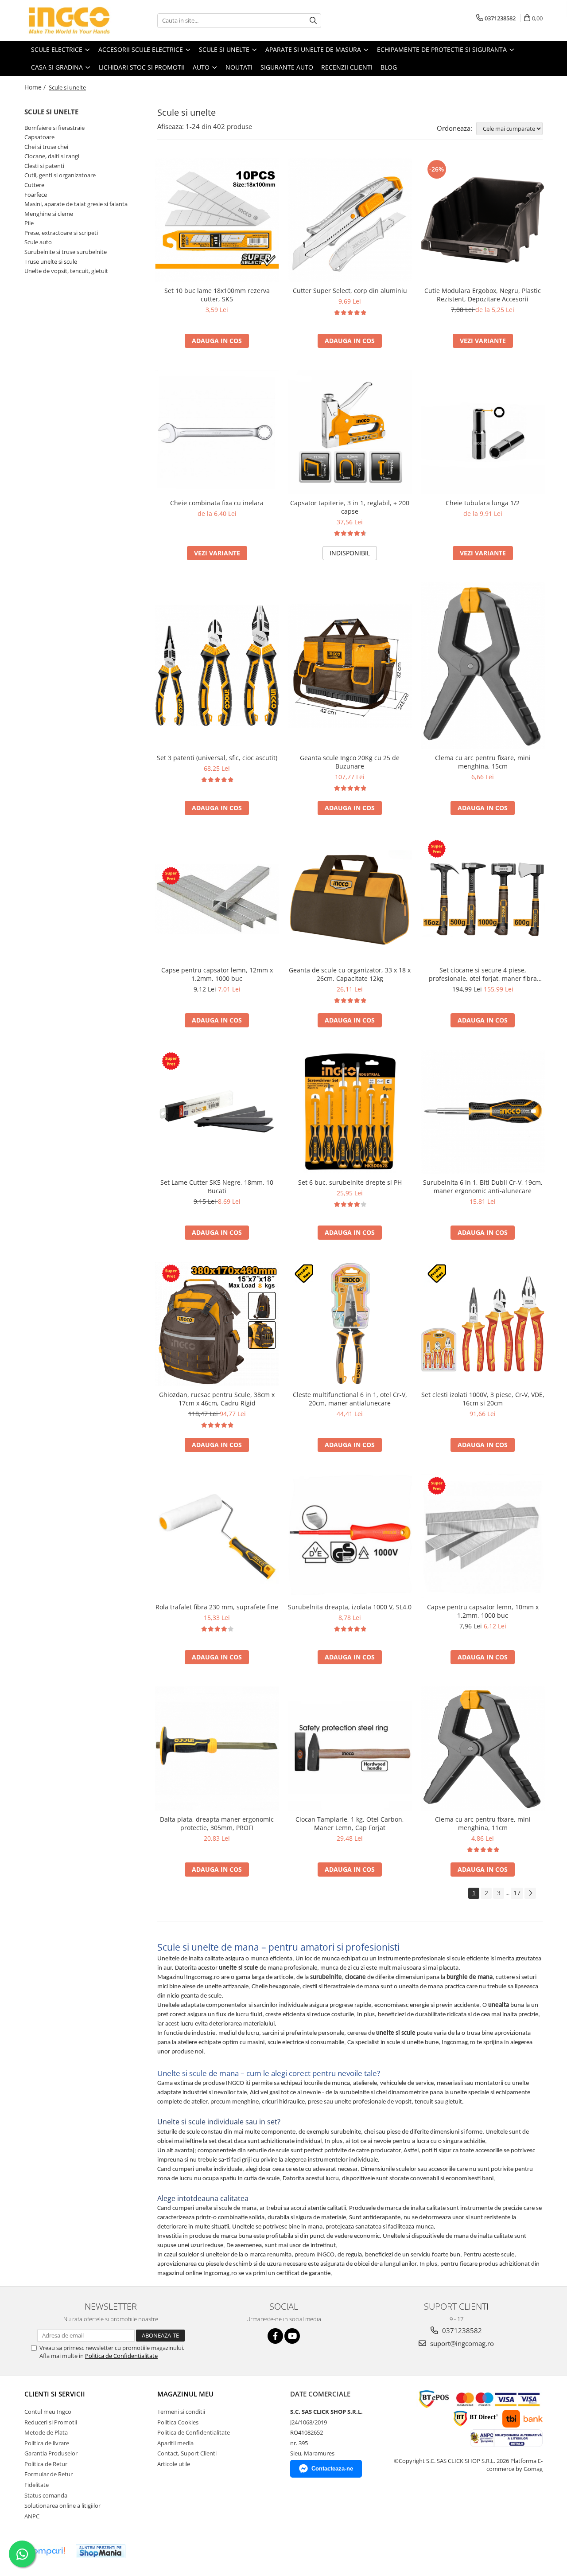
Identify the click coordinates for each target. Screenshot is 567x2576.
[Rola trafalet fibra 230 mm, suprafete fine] (217, 1536)
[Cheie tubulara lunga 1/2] (483, 432)
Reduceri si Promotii (51, 2422)
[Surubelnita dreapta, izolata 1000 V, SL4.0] (350, 1536)
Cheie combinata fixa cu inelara (217, 503)
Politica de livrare (47, 2443)
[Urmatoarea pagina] (530, 1893)
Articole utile (174, 2464)
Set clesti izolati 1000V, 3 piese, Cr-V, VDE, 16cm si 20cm (483, 1399)
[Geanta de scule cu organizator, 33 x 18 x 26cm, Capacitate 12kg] (350, 899)
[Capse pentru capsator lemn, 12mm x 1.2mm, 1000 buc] (217, 899)
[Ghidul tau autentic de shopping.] (46, 2551)
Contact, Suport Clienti (187, 2453)
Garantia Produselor (51, 2453)
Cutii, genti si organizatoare (60, 175)
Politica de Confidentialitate (121, 2356)
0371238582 (461, 2330)
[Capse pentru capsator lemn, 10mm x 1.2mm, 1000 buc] (483, 1536)
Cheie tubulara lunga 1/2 (483, 503)
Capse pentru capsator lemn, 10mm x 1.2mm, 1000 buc (483, 1611)
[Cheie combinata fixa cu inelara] (217, 432)
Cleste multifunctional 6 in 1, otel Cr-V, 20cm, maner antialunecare (350, 1399)
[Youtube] (292, 2336)
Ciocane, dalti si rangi (52, 156)
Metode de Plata (46, 2432)
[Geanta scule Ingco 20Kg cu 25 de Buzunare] (350, 666)
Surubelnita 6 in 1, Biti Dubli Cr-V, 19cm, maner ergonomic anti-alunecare (483, 1187)
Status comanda (46, 2495)
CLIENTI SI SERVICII (55, 2394)
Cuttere (34, 185)
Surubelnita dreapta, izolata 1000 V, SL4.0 (350, 1607)
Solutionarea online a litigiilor (62, 2506)
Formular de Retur (49, 2474)
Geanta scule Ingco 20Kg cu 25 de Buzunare (350, 762)
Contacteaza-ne (332, 2469)
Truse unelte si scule (51, 262)
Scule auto (38, 242)
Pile (29, 223)
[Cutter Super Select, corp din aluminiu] (350, 220)
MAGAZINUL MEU (185, 2394)
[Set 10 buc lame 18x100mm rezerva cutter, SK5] (217, 220)
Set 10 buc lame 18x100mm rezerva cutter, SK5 (217, 295)
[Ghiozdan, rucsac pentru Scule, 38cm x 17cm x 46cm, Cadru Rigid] (217, 1324)
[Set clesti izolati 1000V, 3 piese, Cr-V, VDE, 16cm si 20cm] (483, 1324)
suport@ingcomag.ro (461, 2343)
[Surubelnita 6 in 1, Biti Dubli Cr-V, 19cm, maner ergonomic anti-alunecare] (483, 1112)
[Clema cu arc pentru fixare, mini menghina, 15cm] (483, 666)
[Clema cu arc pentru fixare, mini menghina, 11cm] (483, 1749)
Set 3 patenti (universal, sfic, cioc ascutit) (217, 758)
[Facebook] (275, 2336)
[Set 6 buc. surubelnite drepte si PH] (350, 1112)
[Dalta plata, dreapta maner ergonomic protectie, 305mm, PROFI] (217, 1749)
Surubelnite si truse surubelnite (66, 252)
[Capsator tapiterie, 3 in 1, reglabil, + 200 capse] (350, 432)
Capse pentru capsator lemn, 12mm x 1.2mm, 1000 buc (217, 974)
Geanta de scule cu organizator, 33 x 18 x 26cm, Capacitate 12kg (350, 974)
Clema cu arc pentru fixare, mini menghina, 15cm (483, 762)
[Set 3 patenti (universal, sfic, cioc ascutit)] (217, 665)
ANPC (32, 2516)
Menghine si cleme (49, 214)
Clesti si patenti (44, 166)
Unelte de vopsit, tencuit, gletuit (66, 271)
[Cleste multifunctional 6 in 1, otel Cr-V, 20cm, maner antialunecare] (350, 1324)
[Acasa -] (69, 20)
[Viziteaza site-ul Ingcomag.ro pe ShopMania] (101, 2551)
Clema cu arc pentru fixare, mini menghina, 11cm (483, 1823)
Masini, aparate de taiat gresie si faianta (76, 204)
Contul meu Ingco (48, 2412)
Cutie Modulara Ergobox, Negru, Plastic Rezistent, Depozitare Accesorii (483, 295)
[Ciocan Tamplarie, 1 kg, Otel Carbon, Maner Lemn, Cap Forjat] (350, 1749)
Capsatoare (39, 137)
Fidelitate (37, 2485)
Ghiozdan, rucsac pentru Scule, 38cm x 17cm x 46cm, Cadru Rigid (217, 1399)
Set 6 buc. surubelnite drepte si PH (350, 1182)
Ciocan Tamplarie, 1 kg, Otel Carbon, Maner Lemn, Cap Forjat (350, 1823)
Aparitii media (175, 2443)
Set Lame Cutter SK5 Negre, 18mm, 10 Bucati (217, 1187)
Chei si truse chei (46, 147)
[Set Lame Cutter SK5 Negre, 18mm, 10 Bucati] (217, 1112)
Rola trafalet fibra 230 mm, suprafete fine (217, 1607)
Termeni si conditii (181, 2412)
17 (517, 1893)
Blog (389, 67)
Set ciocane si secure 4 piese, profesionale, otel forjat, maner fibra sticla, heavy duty (483, 974)
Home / (36, 87)
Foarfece (36, 195)
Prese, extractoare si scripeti (61, 233)
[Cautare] (313, 21)
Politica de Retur (46, 2464)
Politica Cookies (178, 2422)
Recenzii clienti (347, 67)
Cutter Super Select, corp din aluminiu (350, 291)
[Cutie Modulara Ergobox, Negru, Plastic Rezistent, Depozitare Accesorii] (483, 220)
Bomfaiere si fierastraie (54, 128)
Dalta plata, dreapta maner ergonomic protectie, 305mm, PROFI (217, 1823)
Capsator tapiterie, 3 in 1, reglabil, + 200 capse (350, 507)
